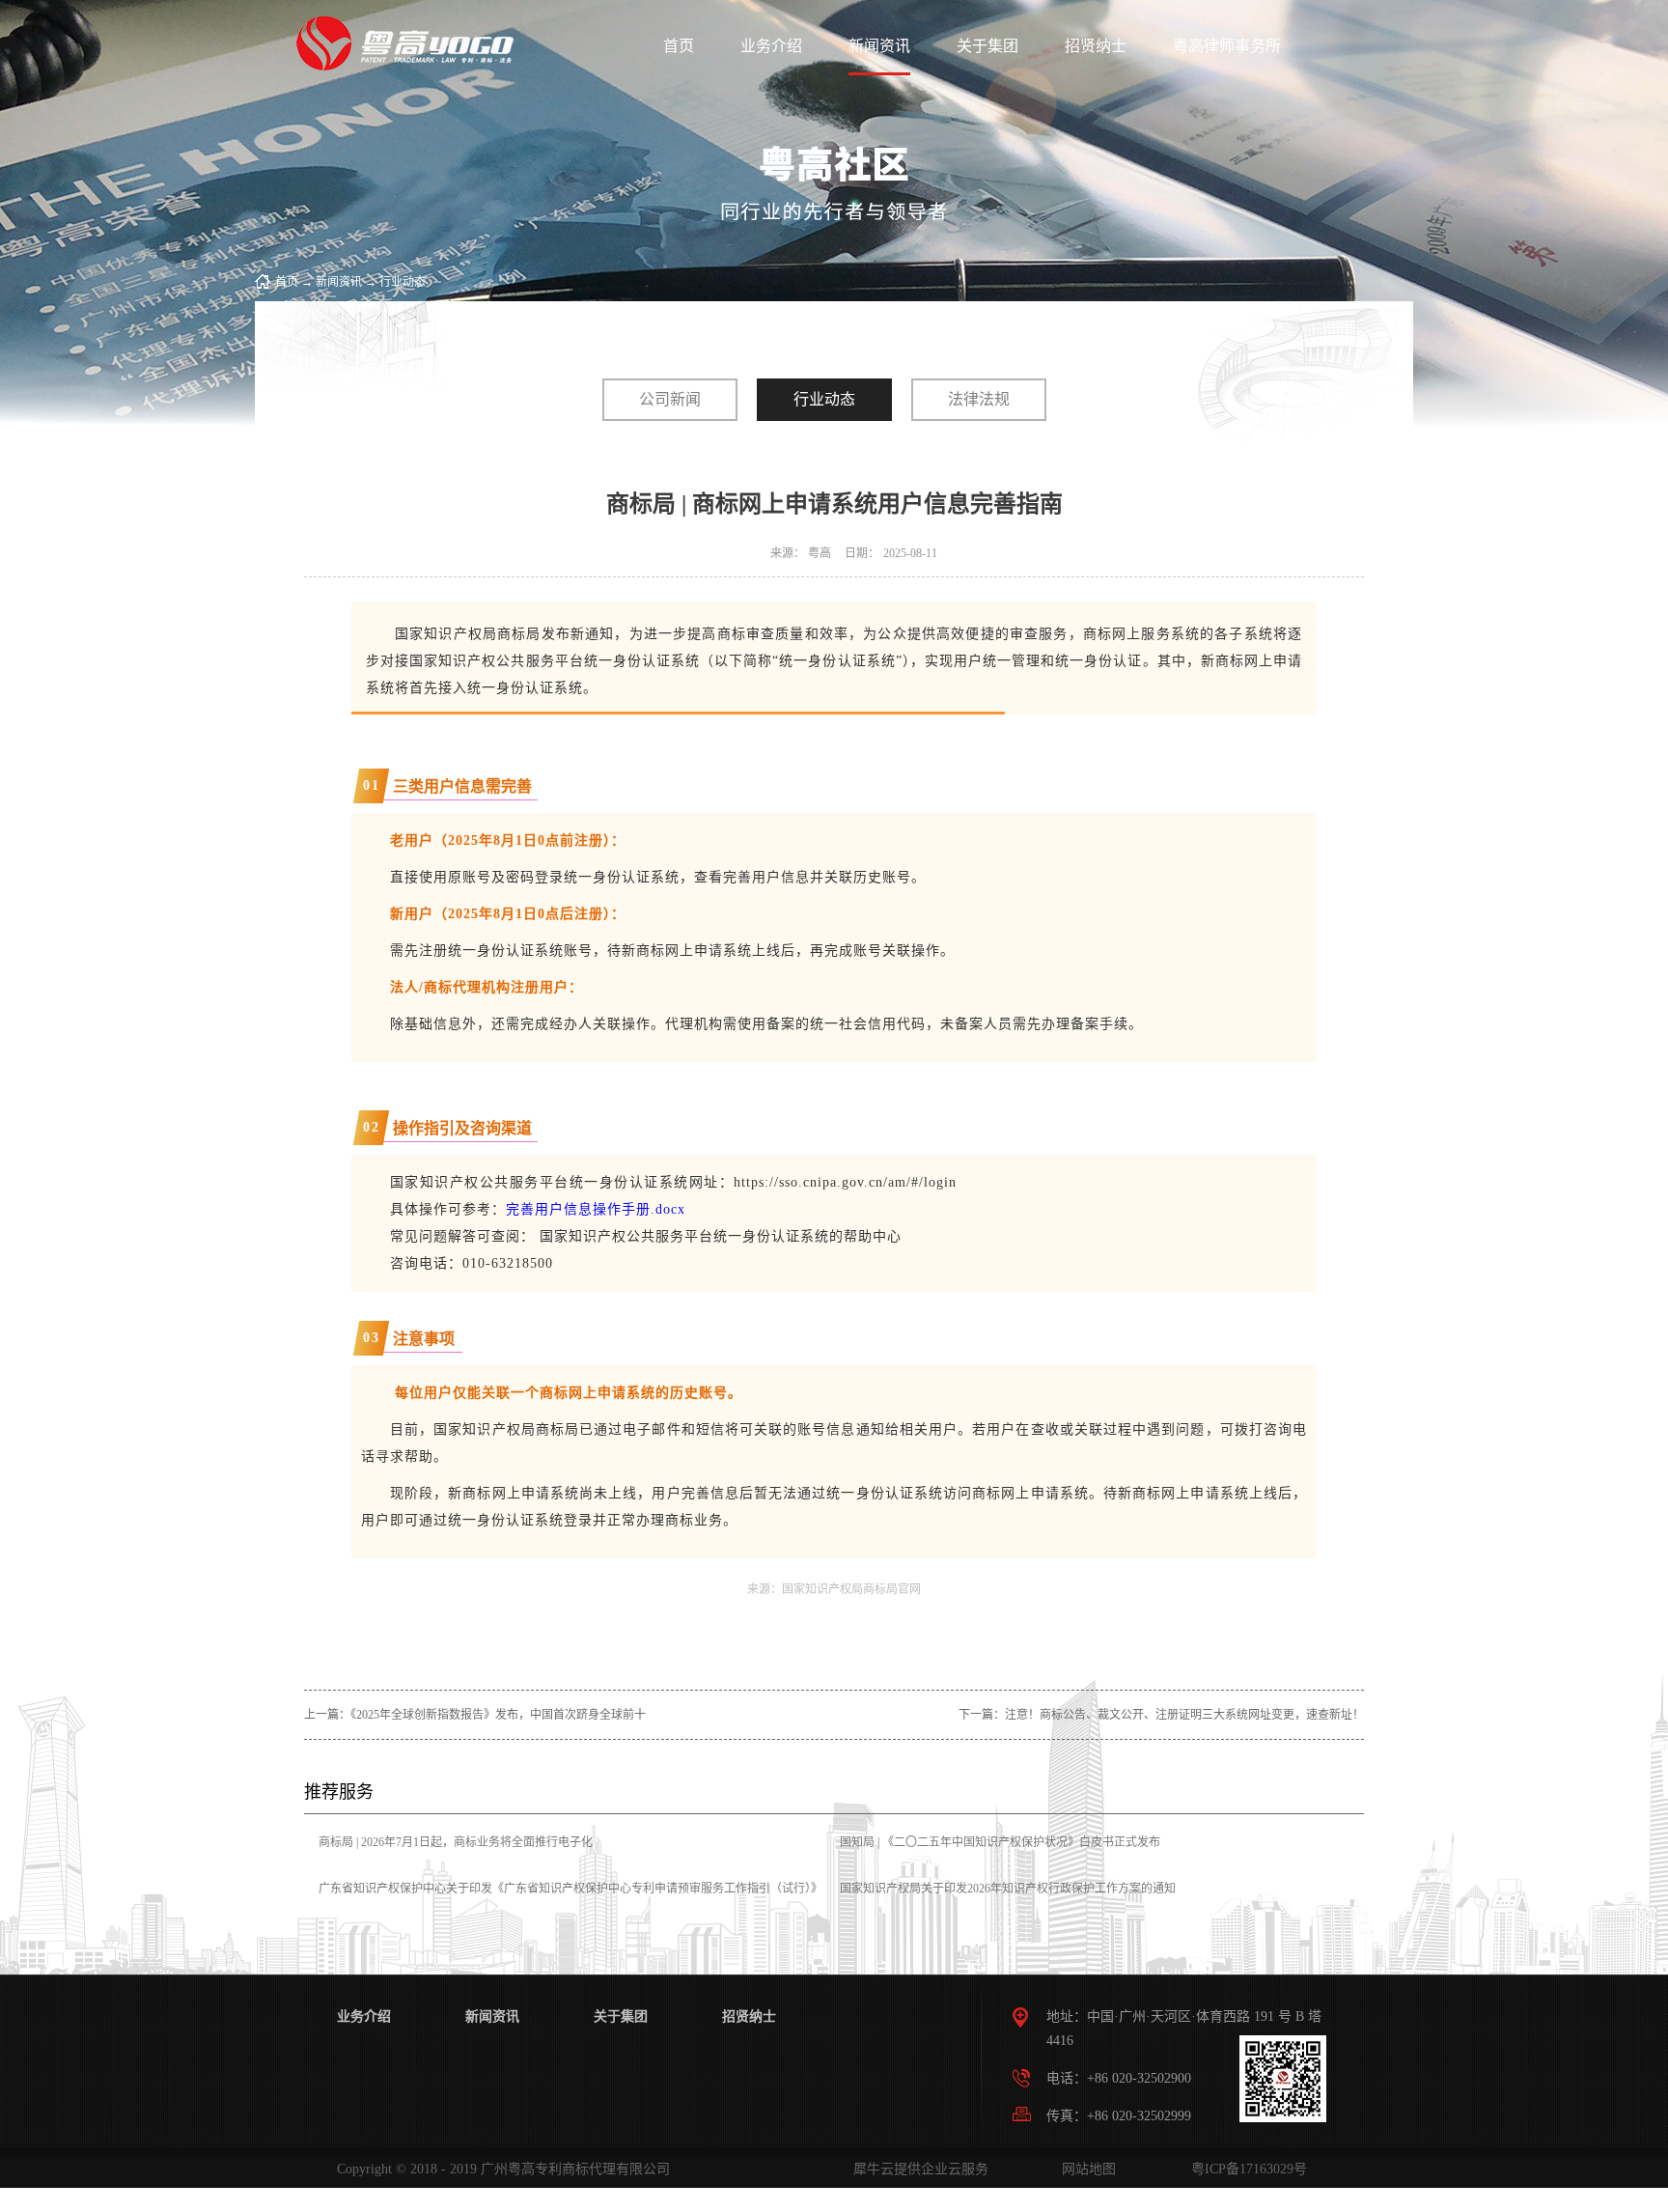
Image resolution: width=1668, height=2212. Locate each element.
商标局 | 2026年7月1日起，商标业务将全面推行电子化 (456, 1842)
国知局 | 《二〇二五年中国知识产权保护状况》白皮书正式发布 (1000, 1842)
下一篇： (1161, 1715)
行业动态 (403, 282)
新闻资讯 (339, 282)
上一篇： (475, 1715)
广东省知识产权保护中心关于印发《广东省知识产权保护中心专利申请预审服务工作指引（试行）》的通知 (570, 1902)
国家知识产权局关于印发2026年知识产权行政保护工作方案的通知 (1008, 1889)
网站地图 (1085, 2169)
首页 (679, 46)
